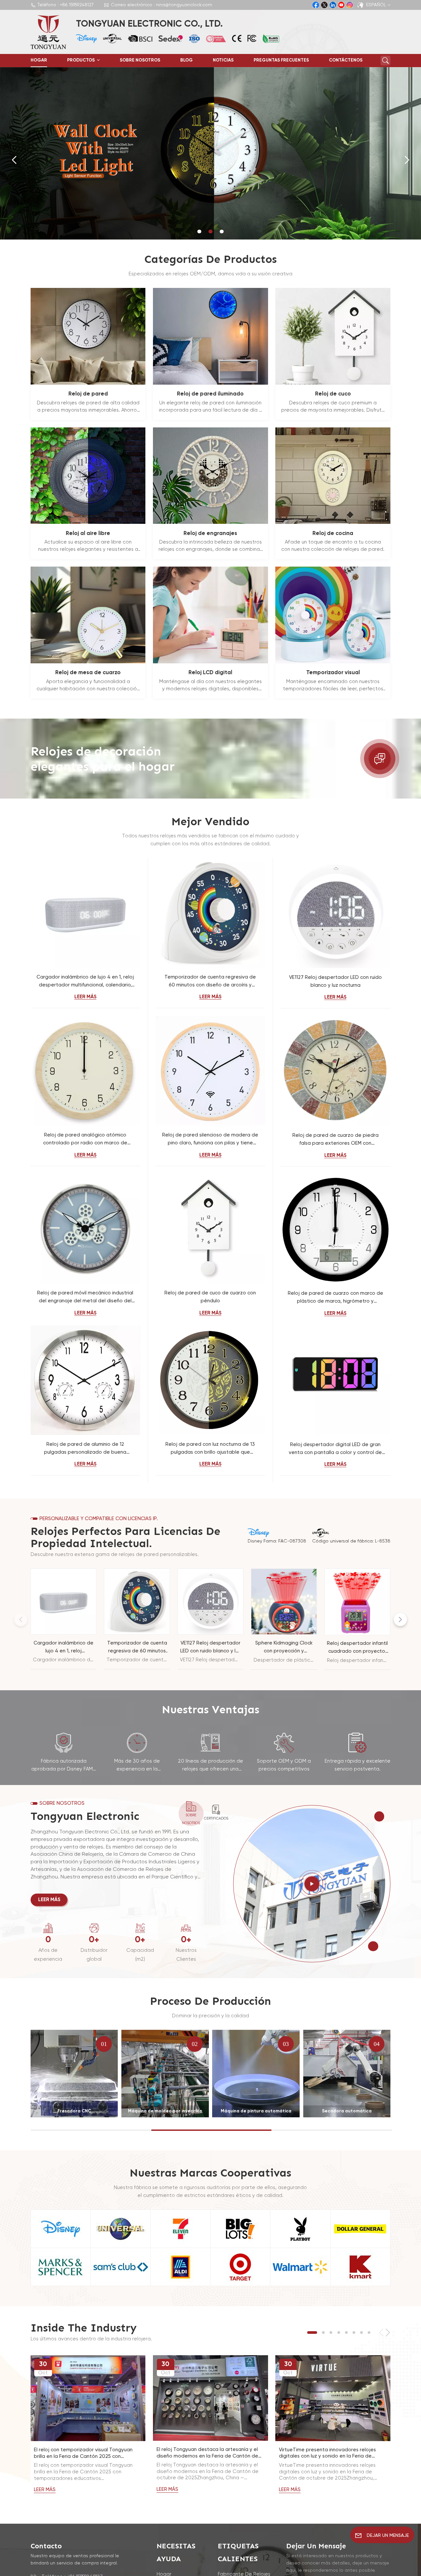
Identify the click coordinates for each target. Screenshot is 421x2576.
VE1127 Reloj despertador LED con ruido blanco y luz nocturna (335, 981)
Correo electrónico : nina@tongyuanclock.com (161, 5)
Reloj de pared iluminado (210, 394)
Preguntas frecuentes (281, 60)
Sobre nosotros (140, 60)
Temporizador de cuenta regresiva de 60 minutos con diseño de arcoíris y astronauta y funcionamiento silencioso (210, 982)
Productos (81, 60)
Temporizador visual (333, 673)
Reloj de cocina (333, 534)
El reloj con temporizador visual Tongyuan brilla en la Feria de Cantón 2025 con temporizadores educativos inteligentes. (83, 2454)
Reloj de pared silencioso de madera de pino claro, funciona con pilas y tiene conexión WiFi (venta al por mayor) (210, 1140)
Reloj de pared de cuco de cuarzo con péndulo (210, 1297)
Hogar (39, 60)
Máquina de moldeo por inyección (165, 2111)
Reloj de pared (88, 394)
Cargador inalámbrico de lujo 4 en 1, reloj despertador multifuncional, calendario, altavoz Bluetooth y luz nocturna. (85, 982)
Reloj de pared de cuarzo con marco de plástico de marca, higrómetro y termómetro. (335, 1298)
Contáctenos (346, 60)
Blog (186, 60)
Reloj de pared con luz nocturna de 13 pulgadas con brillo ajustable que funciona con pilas (210, 1449)
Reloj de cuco (333, 394)
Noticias (223, 60)
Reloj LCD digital (210, 673)
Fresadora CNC (74, 2111)
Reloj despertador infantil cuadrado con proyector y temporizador (357, 1648)
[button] (199, 231)
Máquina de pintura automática (256, 2111)
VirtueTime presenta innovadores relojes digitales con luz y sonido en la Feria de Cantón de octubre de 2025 (327, 2454)
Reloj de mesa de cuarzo (88, 673)
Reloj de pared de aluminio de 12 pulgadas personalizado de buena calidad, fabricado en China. (85, 1449)
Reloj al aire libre (88, 534)
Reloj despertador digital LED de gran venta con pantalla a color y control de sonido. (335, 1449)
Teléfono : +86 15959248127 (66, 5)
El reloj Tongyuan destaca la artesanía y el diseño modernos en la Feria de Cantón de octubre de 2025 (207, 2453)
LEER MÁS (85, 997)
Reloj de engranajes (210, 534)
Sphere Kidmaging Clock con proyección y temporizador (284, 1648)
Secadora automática (347, 2111)
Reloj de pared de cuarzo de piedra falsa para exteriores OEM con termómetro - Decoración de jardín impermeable (335, 1140)
